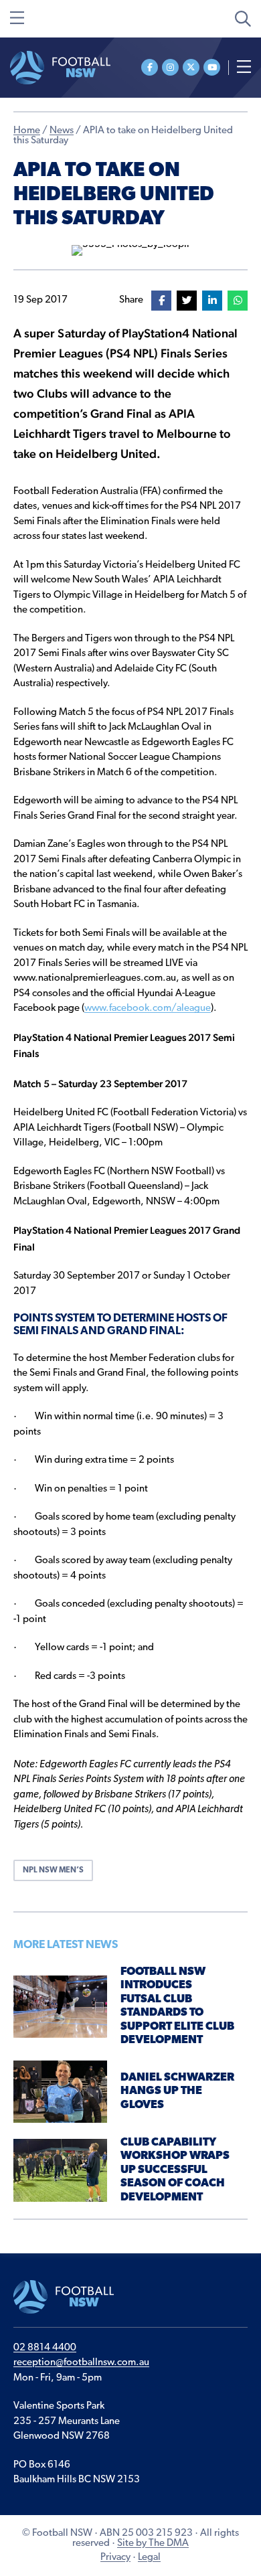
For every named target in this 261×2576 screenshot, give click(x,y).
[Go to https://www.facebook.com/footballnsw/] (150, 67)
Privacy (115, 2558)
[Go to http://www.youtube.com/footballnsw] (212, 67)
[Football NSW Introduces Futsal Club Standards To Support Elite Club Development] (60, 2007)
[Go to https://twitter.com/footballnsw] (191, 67)
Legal (149, 2558)
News (62, 131)
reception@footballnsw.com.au (81, 2363)
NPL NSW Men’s (53, 1870)
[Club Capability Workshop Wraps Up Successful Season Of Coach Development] (60, 2171)
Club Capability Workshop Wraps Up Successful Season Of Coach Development (175, 2170)
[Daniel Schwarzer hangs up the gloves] (60, 2092)
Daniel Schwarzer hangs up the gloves (177, 2091)
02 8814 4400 (45, 2348)
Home (27, 131)
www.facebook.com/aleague (148, 1009)
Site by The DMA (153, 2544)
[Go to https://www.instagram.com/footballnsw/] (170, 67)
